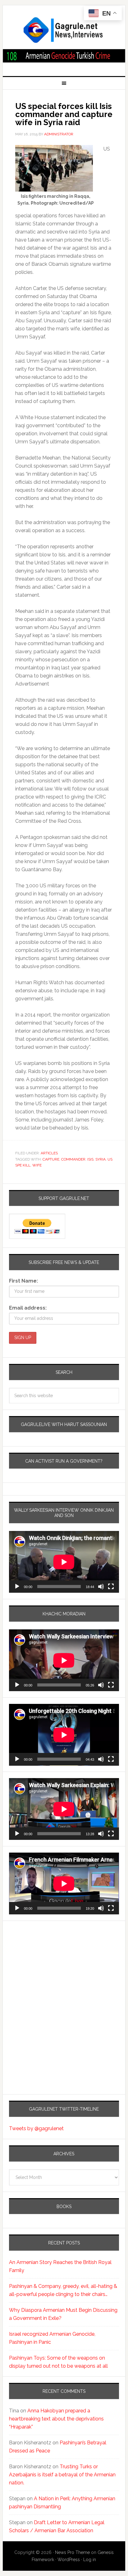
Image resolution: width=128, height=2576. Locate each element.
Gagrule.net (64, 30)
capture (51, 1159)
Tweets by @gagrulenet (36, 2128)
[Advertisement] (48, 1982)
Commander (73, 1159)
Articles (49, 1153)
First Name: (23, 1281)
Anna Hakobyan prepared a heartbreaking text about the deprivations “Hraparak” (56, 2419)
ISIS (90, 1159)
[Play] (17, 1587)
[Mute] (101, 1587)
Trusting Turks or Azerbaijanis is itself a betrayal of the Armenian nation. (62, 2475)
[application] (64, 1562)
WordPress (69, 2560)
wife (37, 1165)
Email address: (28, 1308)
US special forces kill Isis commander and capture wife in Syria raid (64, 114)
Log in (90, 2560)
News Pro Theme (72, 2552)
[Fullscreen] (111, 1587)
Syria (101, 1159)
